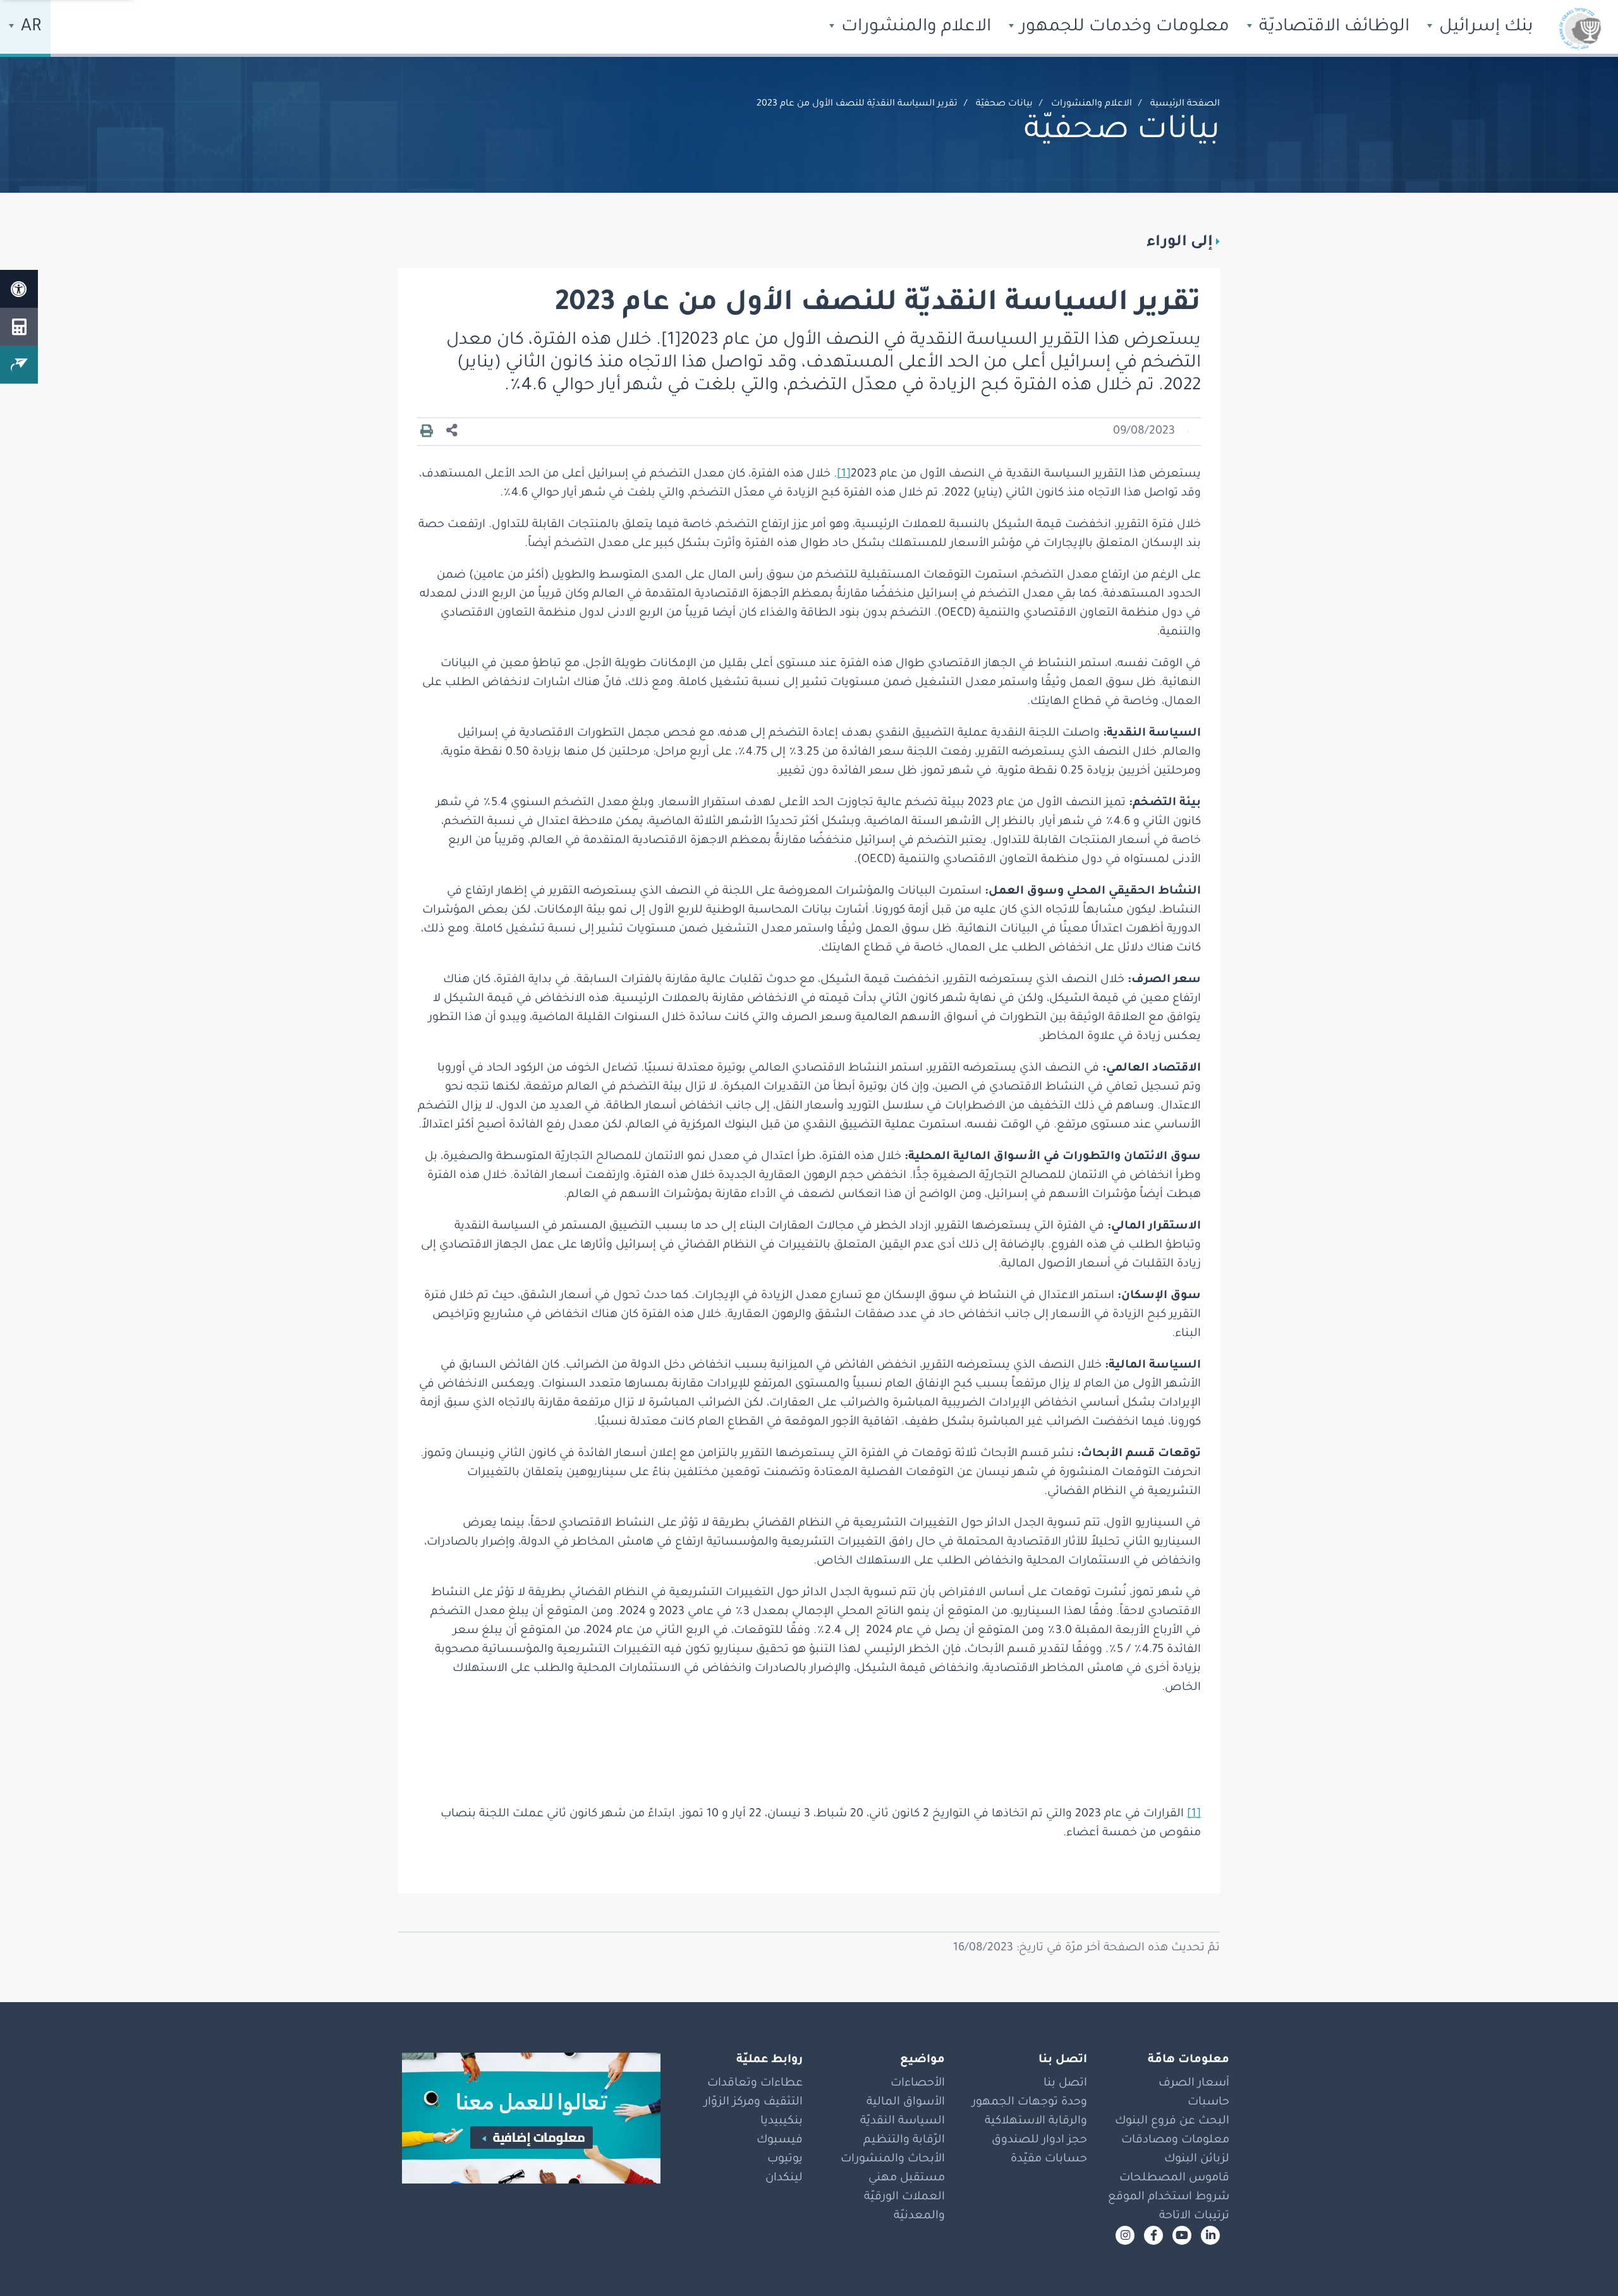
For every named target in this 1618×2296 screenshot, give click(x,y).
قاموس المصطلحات (1174, 2178)
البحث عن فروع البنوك (1172, 2122)
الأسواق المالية (906, 2103)
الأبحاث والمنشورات (893, 2159)
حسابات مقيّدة (1049, 2159)
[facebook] (1153, 2235)
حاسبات (1208, 2103)
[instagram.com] (1125, 2235)
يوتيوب (785, 2159)
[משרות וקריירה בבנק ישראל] (525, 2118)
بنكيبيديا (782, 2122)
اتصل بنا (1065, 2084)
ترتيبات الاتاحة (1194, 2216)
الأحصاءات (918, 2084)
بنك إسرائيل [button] (1484, 28)
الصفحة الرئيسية (1185, 104)
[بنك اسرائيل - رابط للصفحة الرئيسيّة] (1580, 28)
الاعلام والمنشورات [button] (914, 28)
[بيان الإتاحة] (19, 289)
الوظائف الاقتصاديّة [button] (1332, 28)
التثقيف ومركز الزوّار (753, 2103)
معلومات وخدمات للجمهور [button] (1122, 28)
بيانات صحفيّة (1004, 104)
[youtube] (1182, 2235)
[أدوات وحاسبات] (19, 327)
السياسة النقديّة (903, 2122)
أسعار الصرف (1194, 2084)
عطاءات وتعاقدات (755, 2084)
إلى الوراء (1180, 243)
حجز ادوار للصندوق (1039, 2141)
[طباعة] (427, 432)
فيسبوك (780, 2141)
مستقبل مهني (907, 2178)
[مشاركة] (452, 431)
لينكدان (784, 2178)
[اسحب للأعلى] (1583, 2261)
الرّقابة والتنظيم (904, 2141)
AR (29, 28)
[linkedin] (1210, 2235)
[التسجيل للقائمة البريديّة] (19, 365)
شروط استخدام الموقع (1169, 2197)
